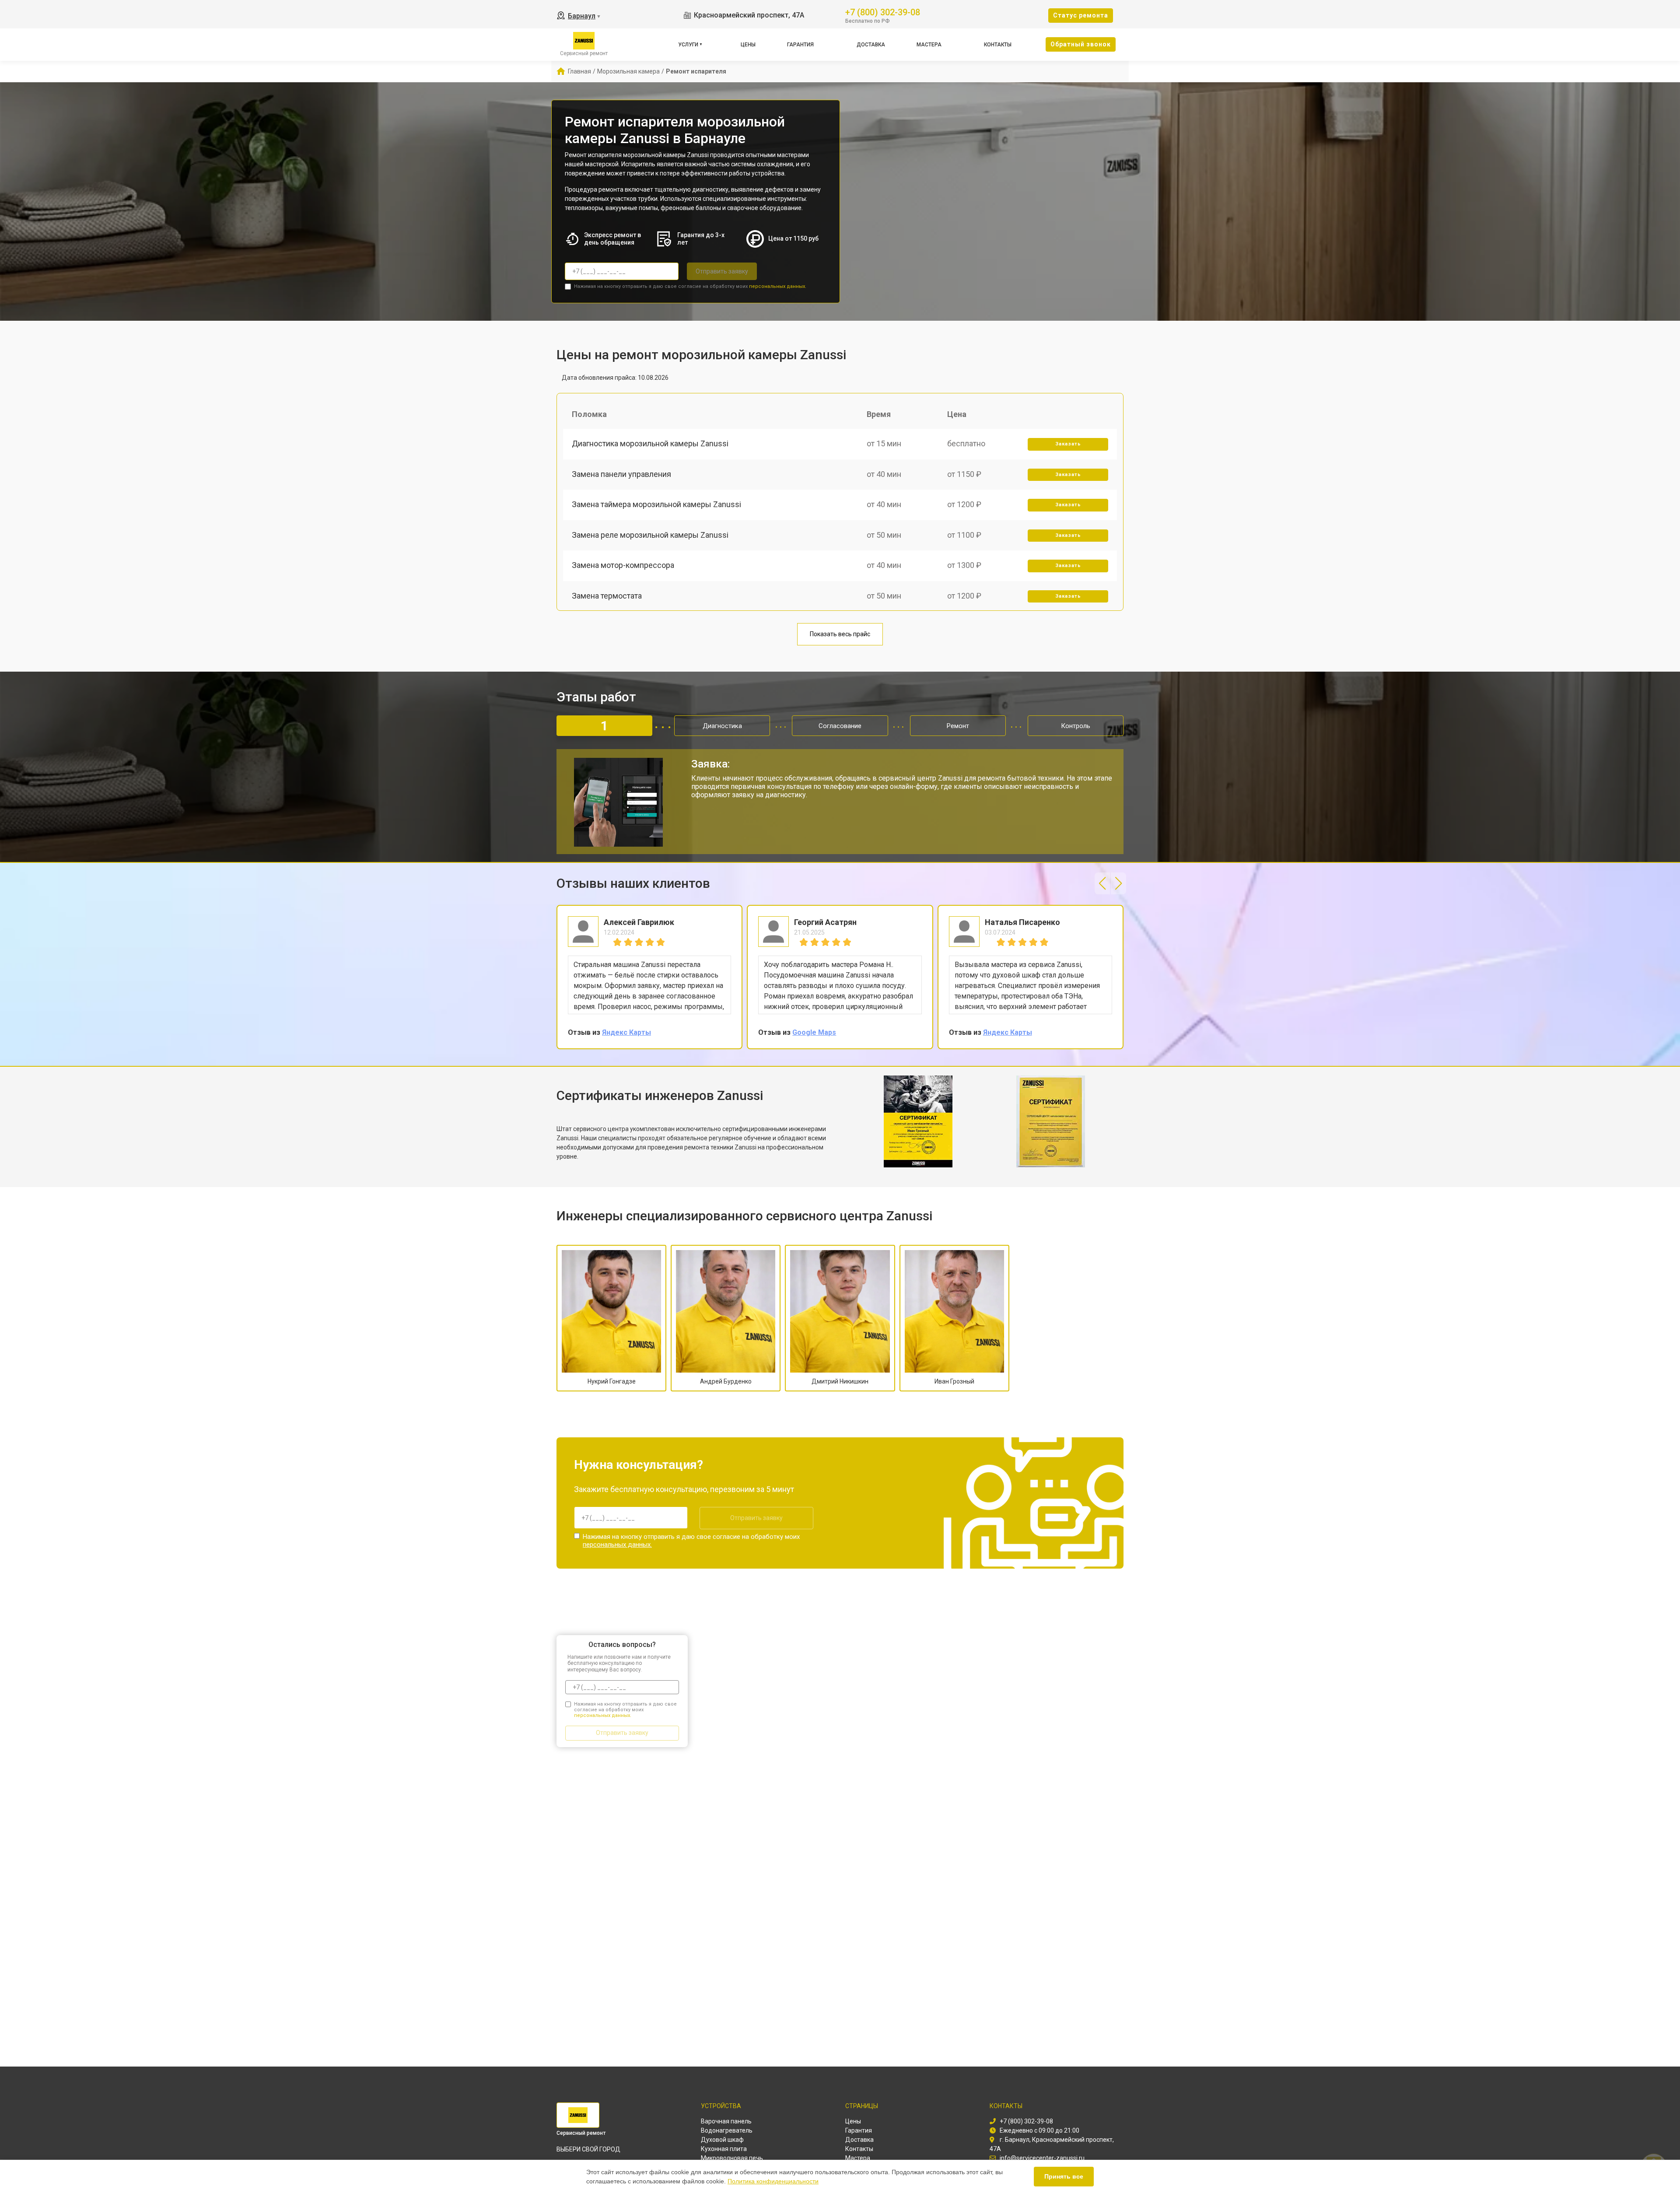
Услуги (688, 45)
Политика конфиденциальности (773, 2181)
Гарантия (800, 45)
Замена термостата (607, 596)
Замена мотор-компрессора (623, 565)
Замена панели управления (621, 474)
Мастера (929, 45)
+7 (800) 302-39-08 (883, 12)
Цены (748, 45)
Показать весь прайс (840, 634)
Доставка (871, 45)
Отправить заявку (722, 271)
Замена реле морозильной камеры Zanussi (650, 535)
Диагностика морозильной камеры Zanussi (650, 443)
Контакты (998, 45)
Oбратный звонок (1081, 44)
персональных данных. (778, 286)
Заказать (1068, 444)
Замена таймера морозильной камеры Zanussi (656, 504)
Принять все (1064, 2176)
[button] (1102, 883)
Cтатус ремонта (1081, 15)
